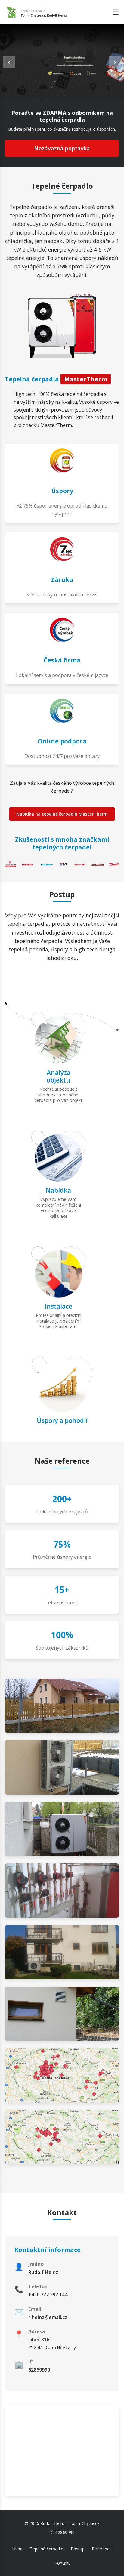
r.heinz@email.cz (48, 2317)
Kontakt (62, 2563)
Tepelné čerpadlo (47, 2549)
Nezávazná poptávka (62, 148)
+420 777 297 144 (48, 2295)
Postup (78, 2549)
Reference (102, 2549)
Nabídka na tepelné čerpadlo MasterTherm (62, 814)
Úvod (17, 2549)
